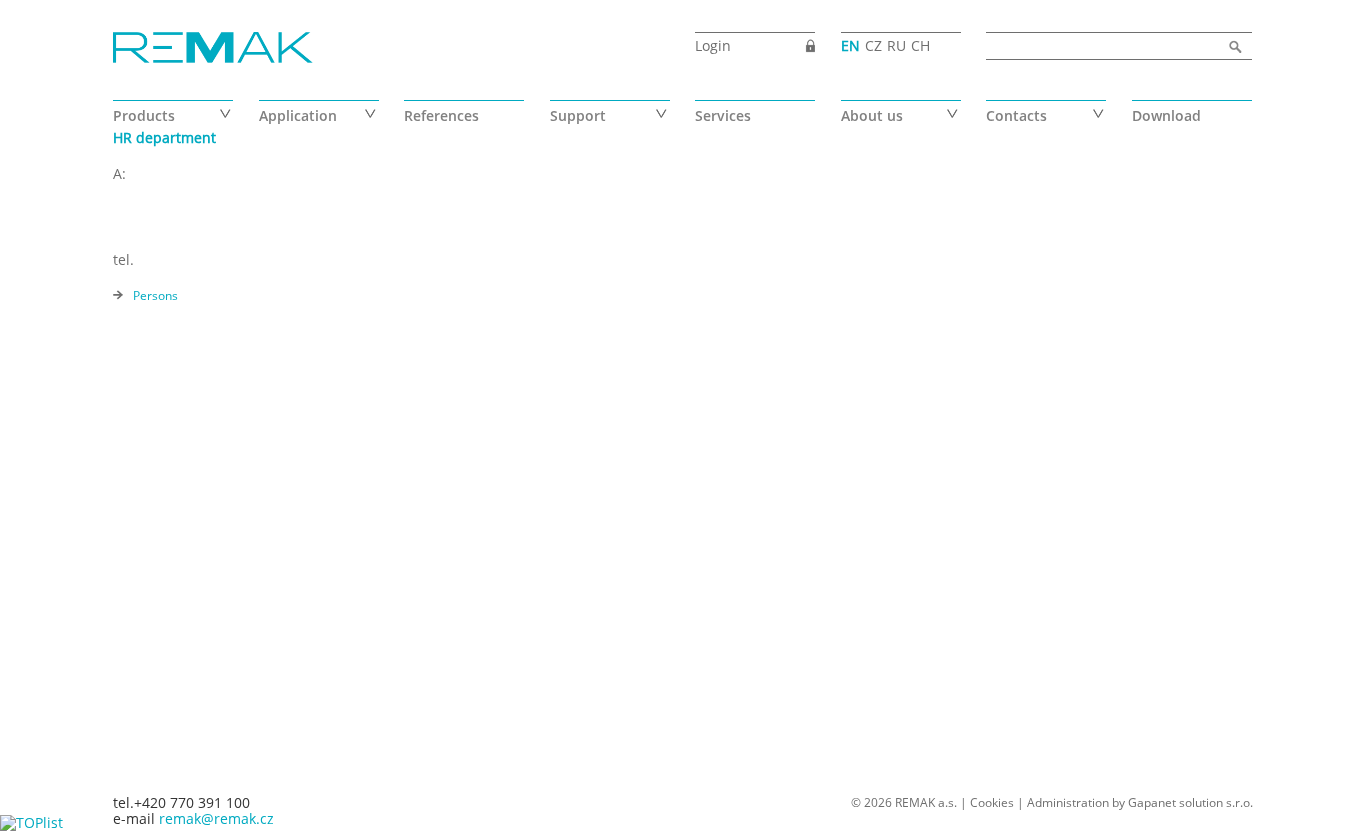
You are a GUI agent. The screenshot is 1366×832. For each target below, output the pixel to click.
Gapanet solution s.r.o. (1190, 802)
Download (1166, 115)
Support (578, 115)
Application (298, 115)
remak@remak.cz (216, 818)
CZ (873, 45)
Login (713, 45)
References (441, 115)
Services (723, 115)
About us (872, 115)
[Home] (213, 49)
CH (920, 45)
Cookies (992, 802)
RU (896, 45)
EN (850, 45)
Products (144, 115)
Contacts (1016, 115)
